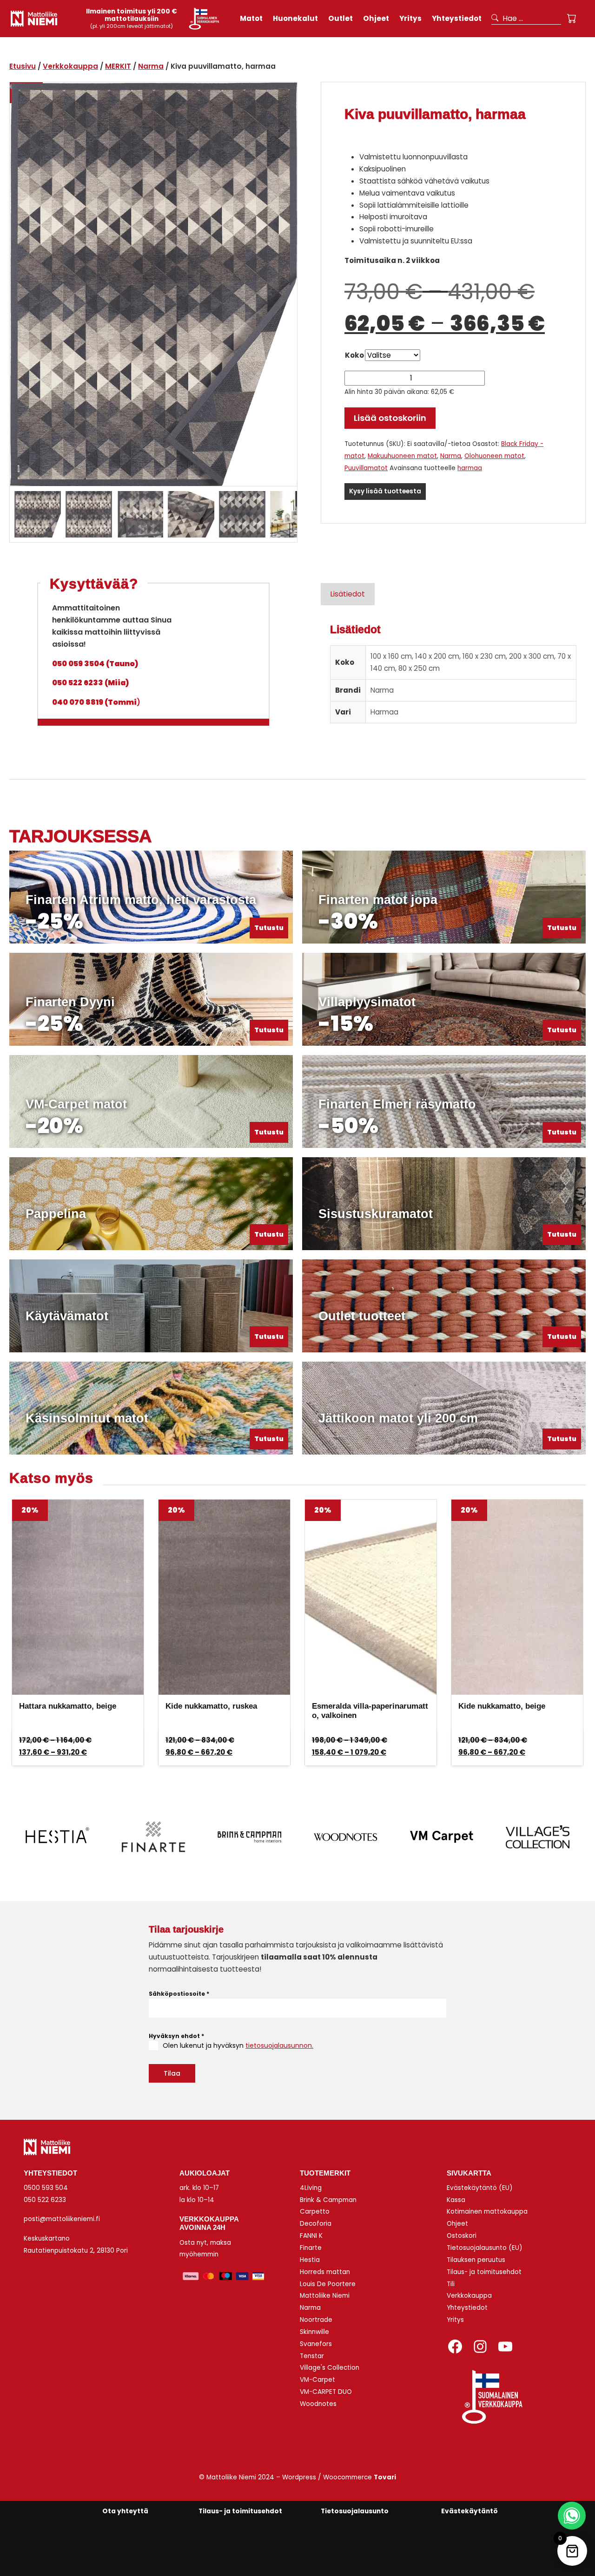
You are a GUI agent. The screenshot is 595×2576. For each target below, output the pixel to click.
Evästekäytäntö (469, 2511)
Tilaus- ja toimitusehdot (484, 2272)
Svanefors (316, 2344)
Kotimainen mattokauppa (487, 2212)
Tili (451, 2284)
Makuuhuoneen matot (402, 456)
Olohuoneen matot (494, 456)
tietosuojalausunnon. (279, 2045)
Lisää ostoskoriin (390, 418)
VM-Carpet (317, 2380)
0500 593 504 (46, 2188)
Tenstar (312, 2356)
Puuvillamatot (366, 468)
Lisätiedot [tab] (348, 594)
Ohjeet (457, 2224)
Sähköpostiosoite (179, 1994)
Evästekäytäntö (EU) (480, 2188)
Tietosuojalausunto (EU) (485, 2248)
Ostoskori (462, 2236)
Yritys (455, 2320)
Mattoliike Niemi (325, 2296)
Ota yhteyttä (125, 2511)
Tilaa (172, 2073)
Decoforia (316, 2224)
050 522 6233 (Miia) (90, 683)
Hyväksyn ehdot (176, 2036)
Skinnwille (314, 2332)
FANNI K (311, 2236)
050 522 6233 (45, 2200)
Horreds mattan (325, 2272)
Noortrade (316, 2320)
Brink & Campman (328, 2200)
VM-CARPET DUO (326, 2392)
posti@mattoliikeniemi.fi (62, 2219)
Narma (151, 66)
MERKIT (118, 66)
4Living (311, 2188)
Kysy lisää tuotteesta (385, 491)
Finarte (311, 2248)
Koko (354, 355)
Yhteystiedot (467, 2308)
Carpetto (315, 2212)
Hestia (310, 2260)
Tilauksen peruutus (476, 2260)
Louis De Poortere (328, 2284)
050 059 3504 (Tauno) (95, 664)
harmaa (470, 468)
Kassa (456, 2200)
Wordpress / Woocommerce (339, 2477)
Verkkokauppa (70, 66)
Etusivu (23, 66)
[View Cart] (572, 19)
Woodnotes (318, 2404)
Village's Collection (330, 2368)
